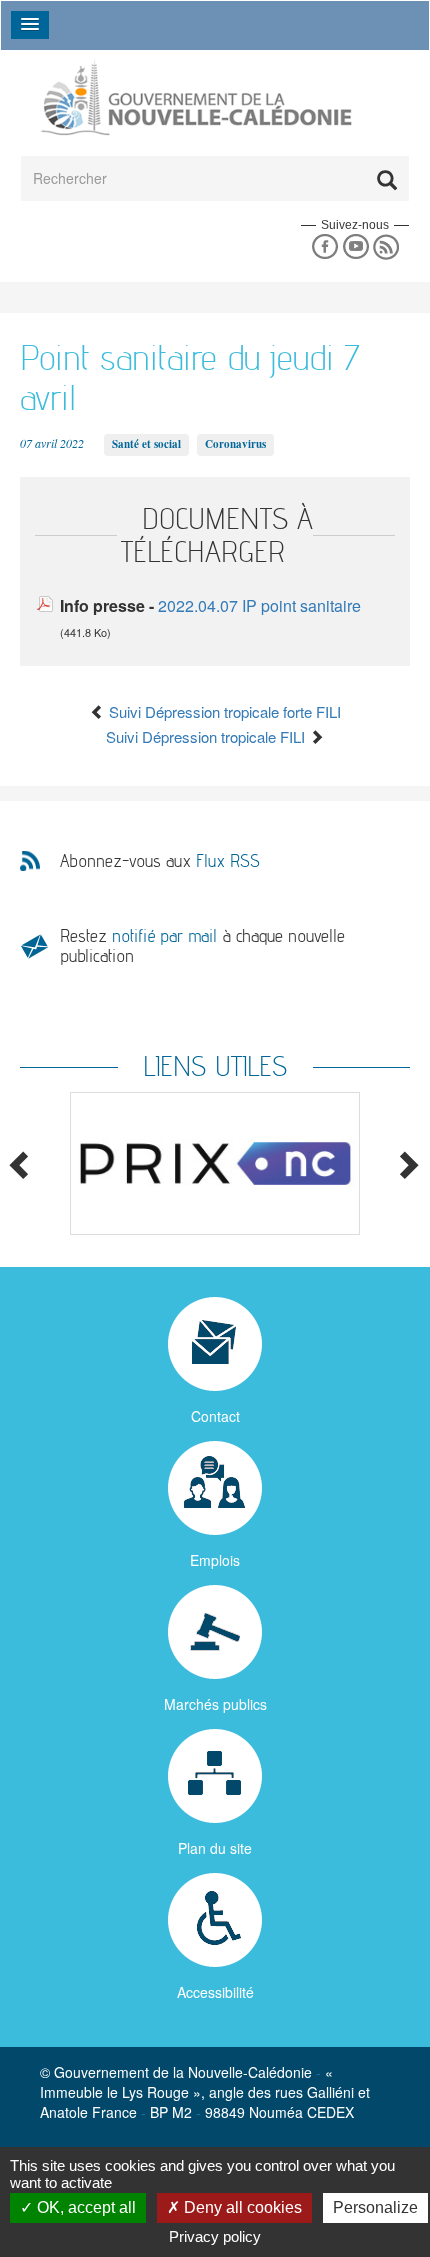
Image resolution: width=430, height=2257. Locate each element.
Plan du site (215, 1848)
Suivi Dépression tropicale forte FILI (223, 711)
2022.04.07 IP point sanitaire (259, 605)
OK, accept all (84, 2207)
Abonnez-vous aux (160, 861)
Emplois (215, 1560)
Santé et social (146, 444)
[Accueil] (195, 98)
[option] (215, 1163)
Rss (386, 247)
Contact (215, 1416)
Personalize (375, 2207)
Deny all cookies (241, 2207)
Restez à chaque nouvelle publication (202, 945)
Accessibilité (215, 1992)
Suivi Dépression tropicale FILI (207, 736)
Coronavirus (235, 444)
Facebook (324, 247)
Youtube (355, 247)
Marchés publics (215, 1704)
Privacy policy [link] (215, 2236)
